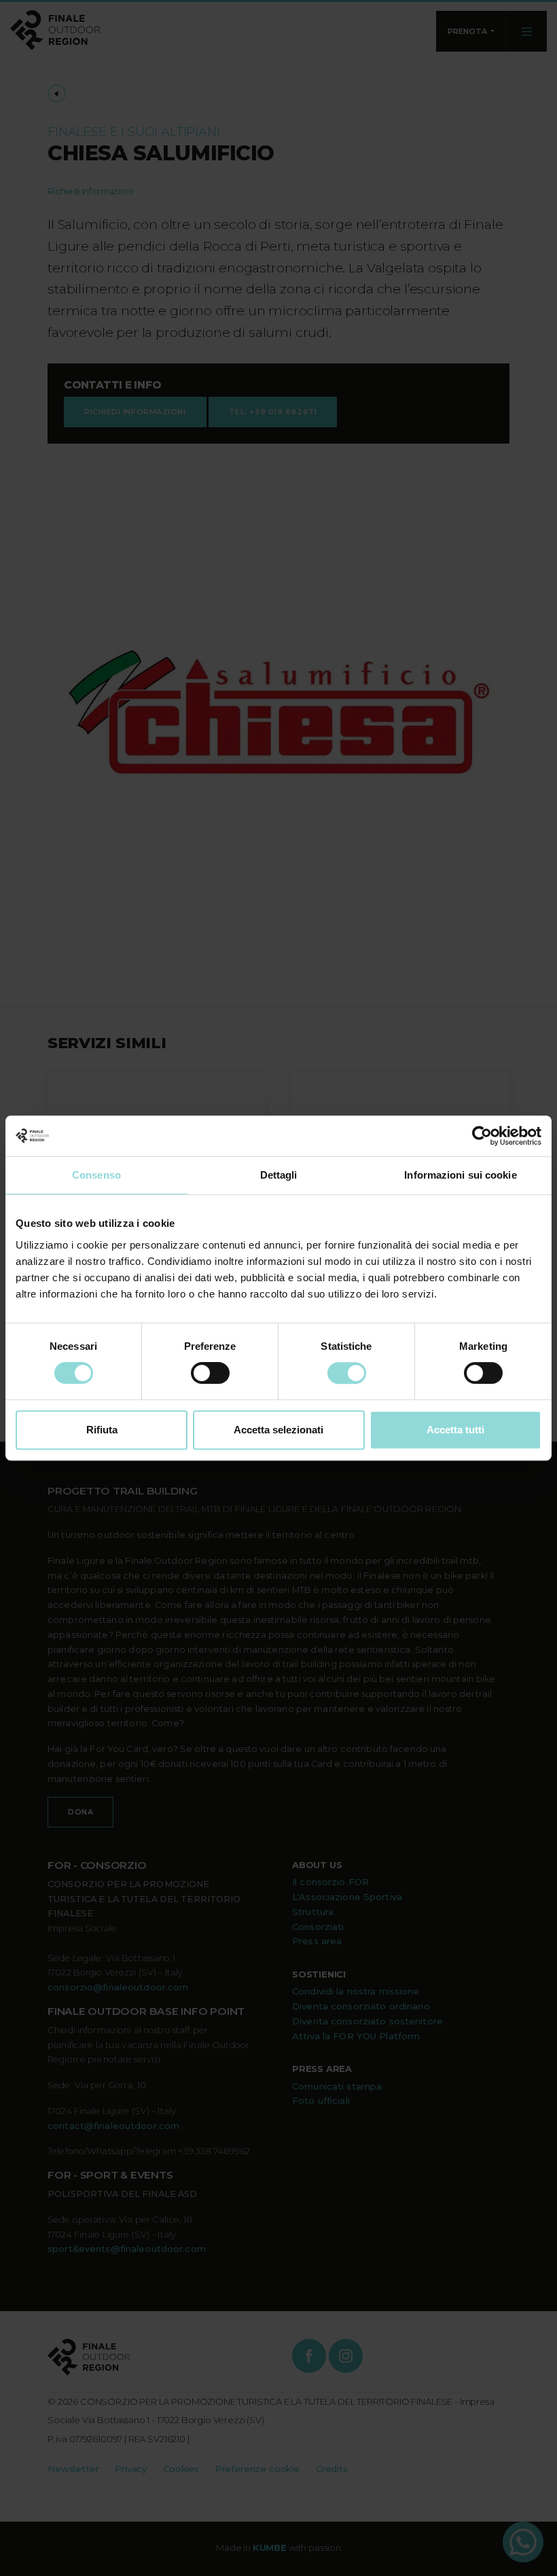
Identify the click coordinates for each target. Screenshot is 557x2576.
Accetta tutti (455, 1430)
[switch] (210, 1373)
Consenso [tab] (96, 1175)
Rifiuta (102, 1430)
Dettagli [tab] (279, 1175)
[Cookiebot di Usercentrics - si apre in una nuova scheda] (482, 1136)
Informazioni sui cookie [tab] (460, 1175)
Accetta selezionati (278, 1430)
